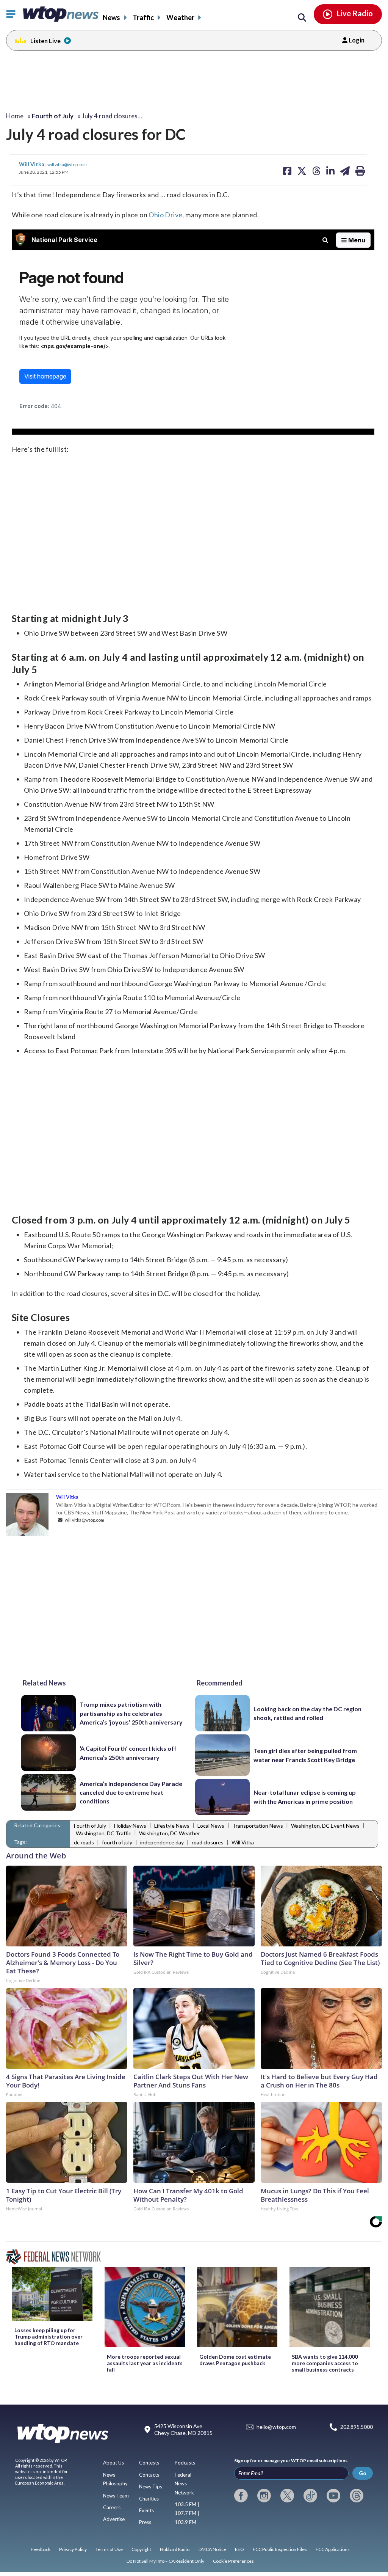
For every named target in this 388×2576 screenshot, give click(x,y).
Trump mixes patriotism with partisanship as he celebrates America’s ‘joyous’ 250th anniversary (131, 1713)
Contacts (149, 2475)
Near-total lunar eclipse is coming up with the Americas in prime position (305, 1797)
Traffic (143, 17)
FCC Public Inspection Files (280, 2549)
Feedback (41, 2549)
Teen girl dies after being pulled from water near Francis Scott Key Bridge (305, 1755)
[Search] (302, 18)
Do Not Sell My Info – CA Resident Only (165, 2561)
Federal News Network (184, 2484)
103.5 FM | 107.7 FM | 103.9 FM (187, 2513)
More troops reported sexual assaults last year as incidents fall (145, 2363)
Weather (180, 17)
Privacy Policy (73, 2549)
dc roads (84, 1842)
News (111, 17)
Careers (112, 2507)
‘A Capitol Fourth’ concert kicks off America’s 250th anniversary (128, 1753)
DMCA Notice (212, 2549)
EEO (239, 2549)
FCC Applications (333, 2549)
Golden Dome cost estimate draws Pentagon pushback (235, 2360)
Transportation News (258, 1826)
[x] (287, 2496)
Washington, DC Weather (170, 1833)
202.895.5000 (357, 2427)
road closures (208, 1842)
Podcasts (185, 2463)
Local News (211, 1826)
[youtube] (333, 2496)
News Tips (151, 2486)
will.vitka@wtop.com (67, 164)
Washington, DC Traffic (103, 1833)
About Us (113, 2463)
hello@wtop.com (276, 2427)
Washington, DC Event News (325, 1826)
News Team (116, 2496)
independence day (162, 1842)
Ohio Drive (165, 215)
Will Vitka (32, 164)
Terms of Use (109, 2549)
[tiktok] (310, 2496)
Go (363, 2473)
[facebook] (241, 2496)
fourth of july (117, 1842)
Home (15, 116)
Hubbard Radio (175, 2549)
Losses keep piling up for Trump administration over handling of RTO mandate (48, 2336)
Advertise (114, 2519)
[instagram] (264, 2496)
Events (146, 2510)
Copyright (141, 2549)
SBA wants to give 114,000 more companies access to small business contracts (325, 2363)
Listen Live (45, 41)
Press (145, 2522)
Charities (149, 2499)
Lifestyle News (172, 1826)
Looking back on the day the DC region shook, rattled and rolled (307, 1713)
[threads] (357, 2496)
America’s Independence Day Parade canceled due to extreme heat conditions (131, 1792)
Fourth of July (90, 1826)
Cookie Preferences (233, 2561)
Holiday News (130, 1826)
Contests (149, 2463)
